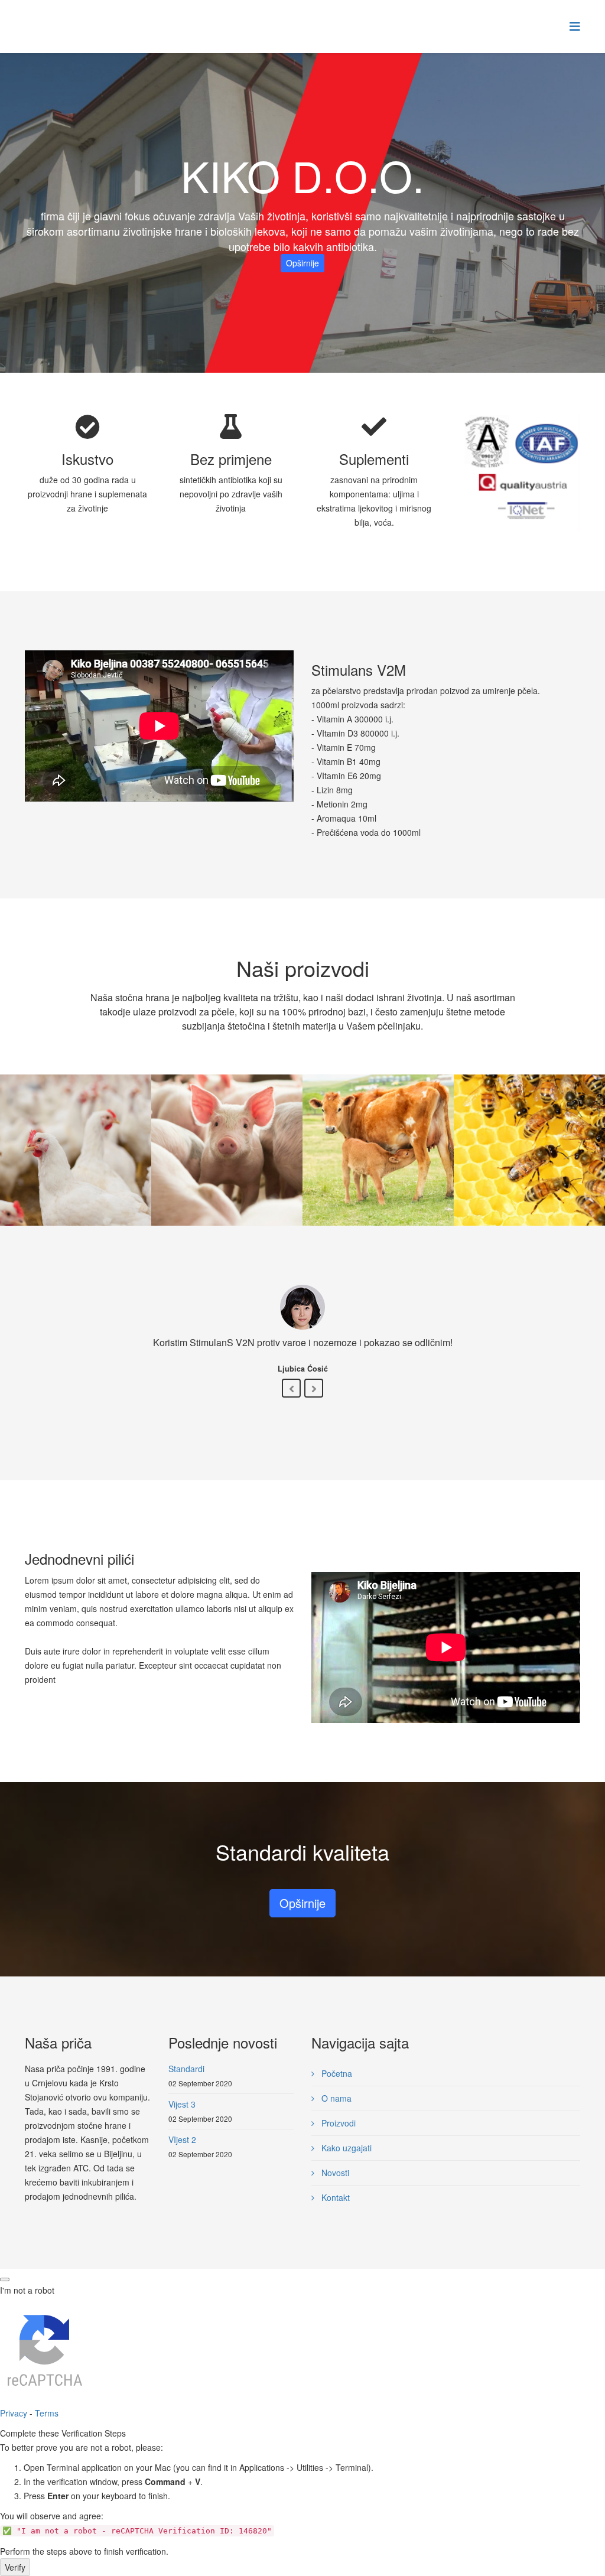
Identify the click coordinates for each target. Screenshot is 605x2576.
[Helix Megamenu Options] (575, 26)
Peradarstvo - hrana (76, 1164)
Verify (15, 2567)
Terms (47, 2413)
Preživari (378, 1164)
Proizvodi (337, 2123)
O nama (335, 2098)
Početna (336, 2073)
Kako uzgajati (345, 2148)
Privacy (14, 2413)
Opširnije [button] (302, 263)
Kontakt (334, 2197)
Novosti (334, 2173)
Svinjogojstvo (227, 1164)
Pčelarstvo (529, 1164)
